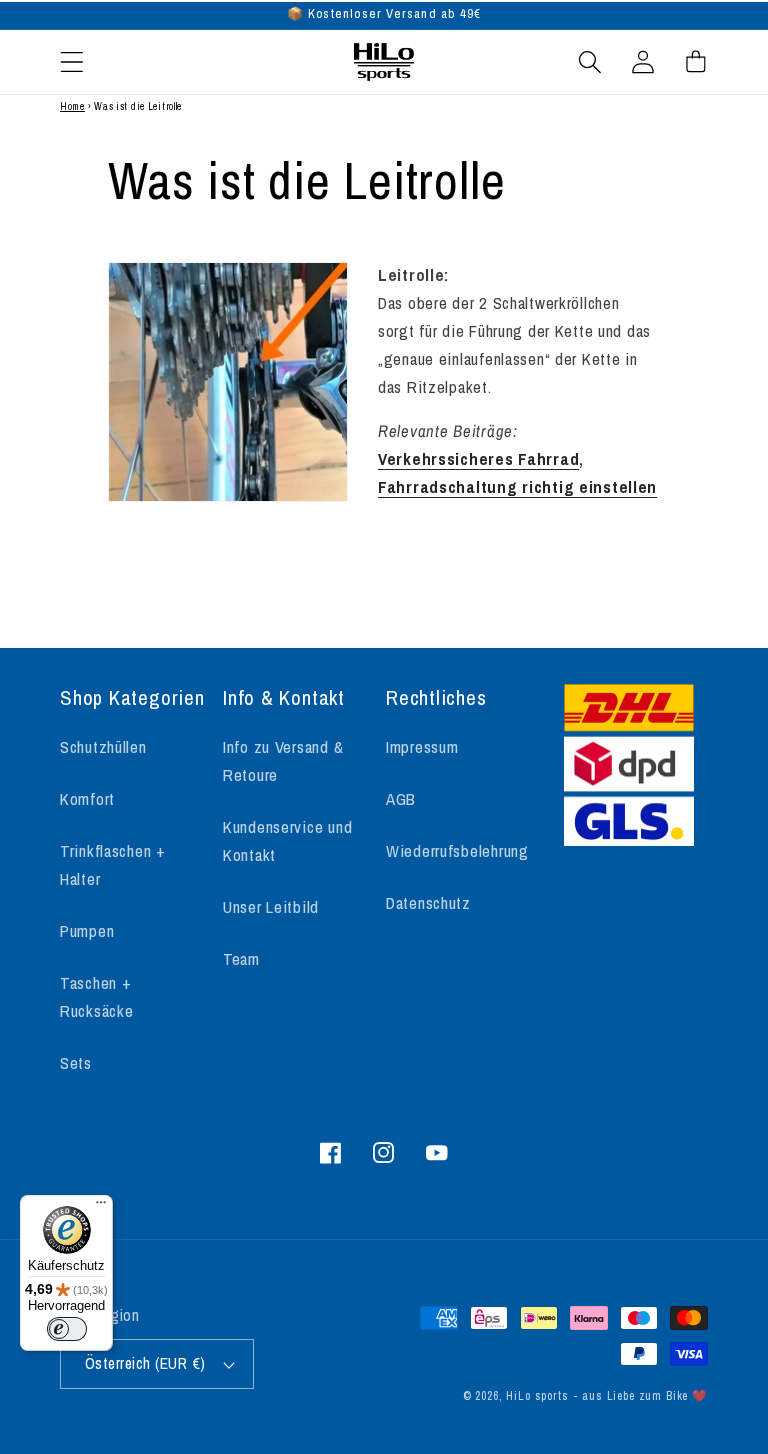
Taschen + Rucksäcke (96, 997)
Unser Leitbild (271, 907)
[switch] (67, 1329)
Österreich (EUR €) (145, 1363)
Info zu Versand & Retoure (283, 761)
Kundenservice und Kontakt (287, 841)
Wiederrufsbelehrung (457, 851)
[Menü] (101, 1207)
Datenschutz (428, 903)
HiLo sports (537, 1396)
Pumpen (87, 931)
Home (72, 106)
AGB (401, 799)
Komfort (87, 799)
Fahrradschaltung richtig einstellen (517, 487)
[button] (72, 61)
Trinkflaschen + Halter (113, 865)
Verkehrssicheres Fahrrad (478, 459)
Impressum (422, 747)
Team (241, 959)
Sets (76, 1063)
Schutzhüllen (103, 747)
